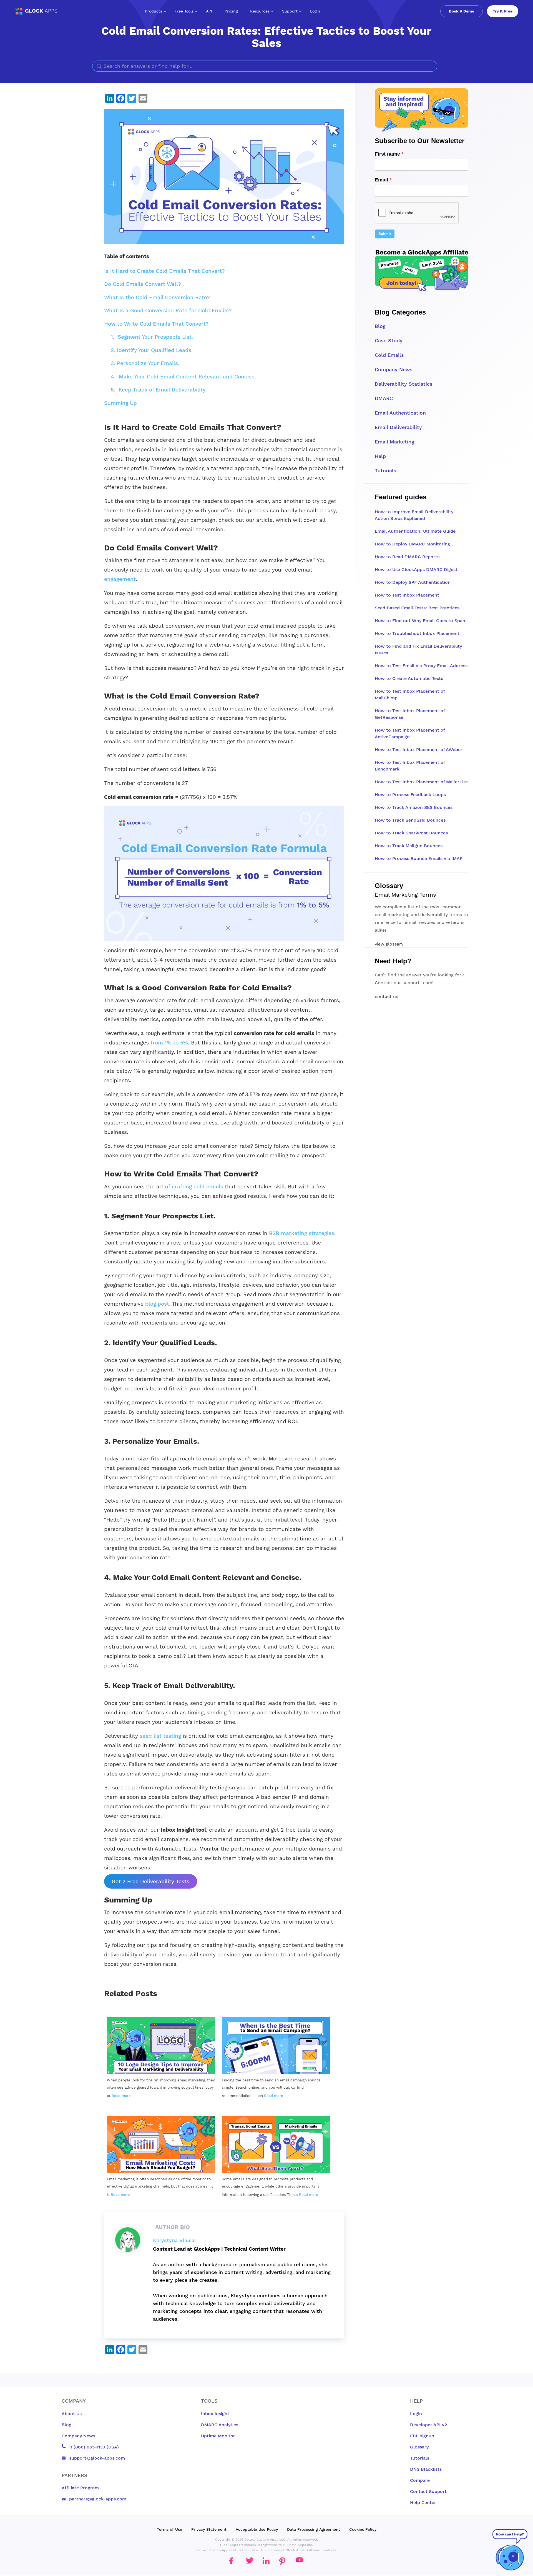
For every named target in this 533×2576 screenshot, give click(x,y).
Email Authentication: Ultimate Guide (415, 531)
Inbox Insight (215, 2414)
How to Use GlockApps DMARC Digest (416, 569)
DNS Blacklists (426, 2469)
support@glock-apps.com (96, 2458)
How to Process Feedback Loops (410, 795)
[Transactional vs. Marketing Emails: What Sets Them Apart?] (276, 2147)
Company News (394, 369)
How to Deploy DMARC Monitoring (412, 544)
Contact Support (428, 2491)
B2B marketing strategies (302, 1233)
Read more (121, 2096)
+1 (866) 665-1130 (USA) (93, 2447)
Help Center (423, 2503)
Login (315, 11)
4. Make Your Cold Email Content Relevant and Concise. (183, 377)
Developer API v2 (428, 2425)
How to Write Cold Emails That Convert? (156, 324)
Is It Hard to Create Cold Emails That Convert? (164, 271)
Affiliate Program (80, 2488)
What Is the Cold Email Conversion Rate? (157, 297)
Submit (385, 234)
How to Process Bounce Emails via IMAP (419, 858)
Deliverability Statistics (404, 384)
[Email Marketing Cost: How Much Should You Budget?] (161, 2147)
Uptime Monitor (218, 2436)
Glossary (419, 2447)
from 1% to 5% (169, 1043)
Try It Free (503, 11)
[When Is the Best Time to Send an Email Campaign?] (276, 2048)
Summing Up (120, 403)
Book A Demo (462, 11)
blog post (156, 1304)
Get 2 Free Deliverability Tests (150, 1881)
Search (431, 66)
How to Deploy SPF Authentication (413, 582)
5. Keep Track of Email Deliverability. (159, 390)
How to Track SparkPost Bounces (411, 833)
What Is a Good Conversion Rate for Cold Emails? (168, 311)
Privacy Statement (209, 2529)
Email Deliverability (398, 427)
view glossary (389, 944)
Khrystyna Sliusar (175, 2240)
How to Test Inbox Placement (407, 595)
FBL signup (422, 2436)
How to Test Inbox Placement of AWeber (419, 750)
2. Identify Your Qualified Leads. (152, 350)
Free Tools (184, 11)
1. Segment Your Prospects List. (152, 337)
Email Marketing (394, 442)
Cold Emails (389, 355)
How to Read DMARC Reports (407, 557)
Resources (260, 11)
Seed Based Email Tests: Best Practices (417, 608)
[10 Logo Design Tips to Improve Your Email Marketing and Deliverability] (161, 2048)
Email (381, 180)
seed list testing (159, 1736)
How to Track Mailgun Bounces (409, 846)
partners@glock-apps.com (97, 2499)
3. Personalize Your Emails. (145, 363)
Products (154, 11)
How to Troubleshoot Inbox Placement (417, 633)
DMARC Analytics (220, 2425)
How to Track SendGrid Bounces (410, 820)
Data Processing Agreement (314, 2529)
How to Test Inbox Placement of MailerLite (421, 782)
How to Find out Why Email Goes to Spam (421, 621)
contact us (386, 997)
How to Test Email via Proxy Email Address (421, 666)
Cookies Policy (363, 2529)
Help (380, 456)
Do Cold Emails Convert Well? (143, 284)
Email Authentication (400, 413)
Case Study (389, 341)
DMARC (384, 398)
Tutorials (386, 471)
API (209, 11)
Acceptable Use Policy (257, 2529)
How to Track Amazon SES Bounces (414, 807)
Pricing (231, 11)
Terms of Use (169, 2529)
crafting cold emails (197, 1187)
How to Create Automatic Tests (409, 678)
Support (290, 11)
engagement (120, 579)
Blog (380, 326)
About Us (72, 2414)
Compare (420, 2480)
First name (387, 154)
